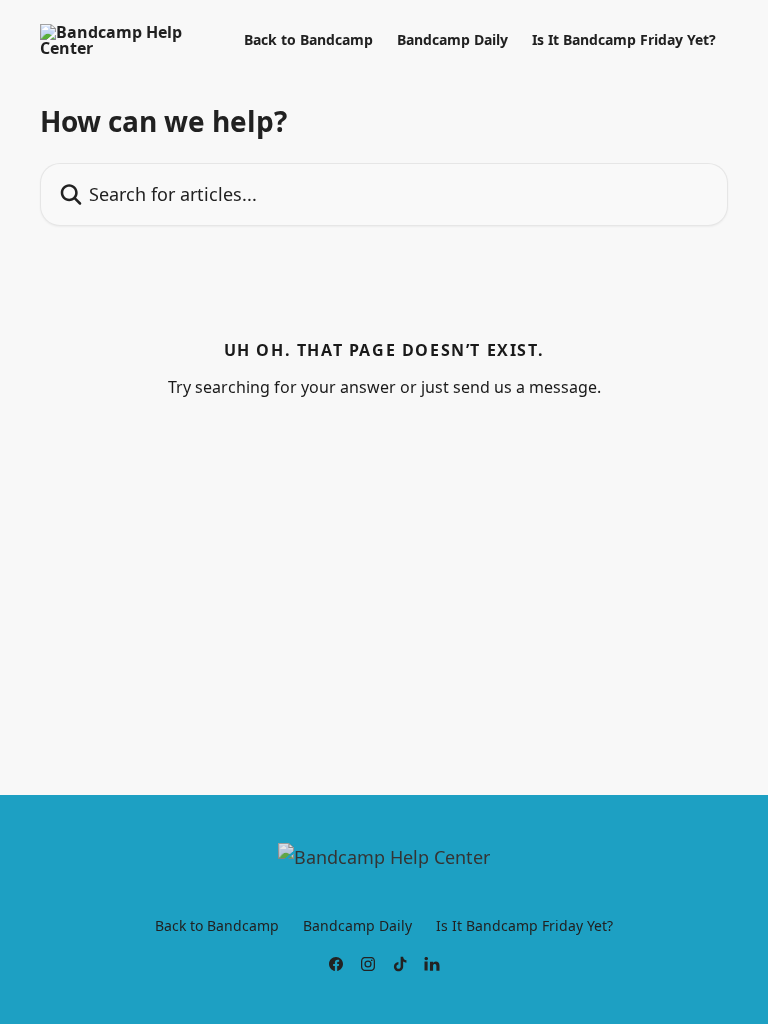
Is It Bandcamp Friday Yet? (624, 40)
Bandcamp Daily (452, 40)
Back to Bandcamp (308, 40)
